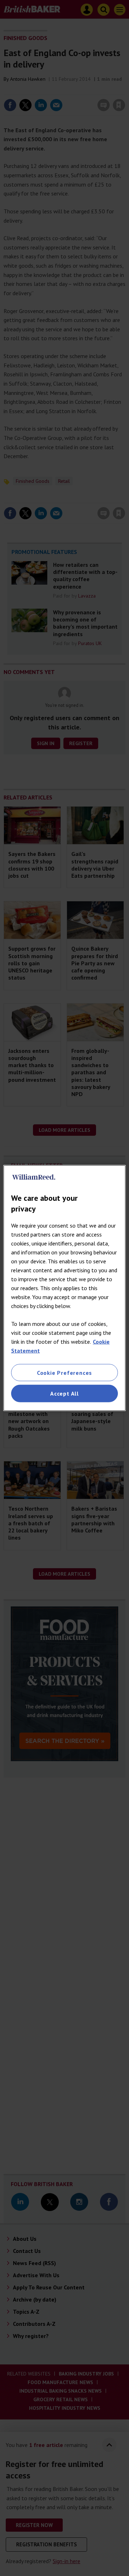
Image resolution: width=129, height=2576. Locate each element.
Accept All (64, 1393)
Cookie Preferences (64, 1373)
